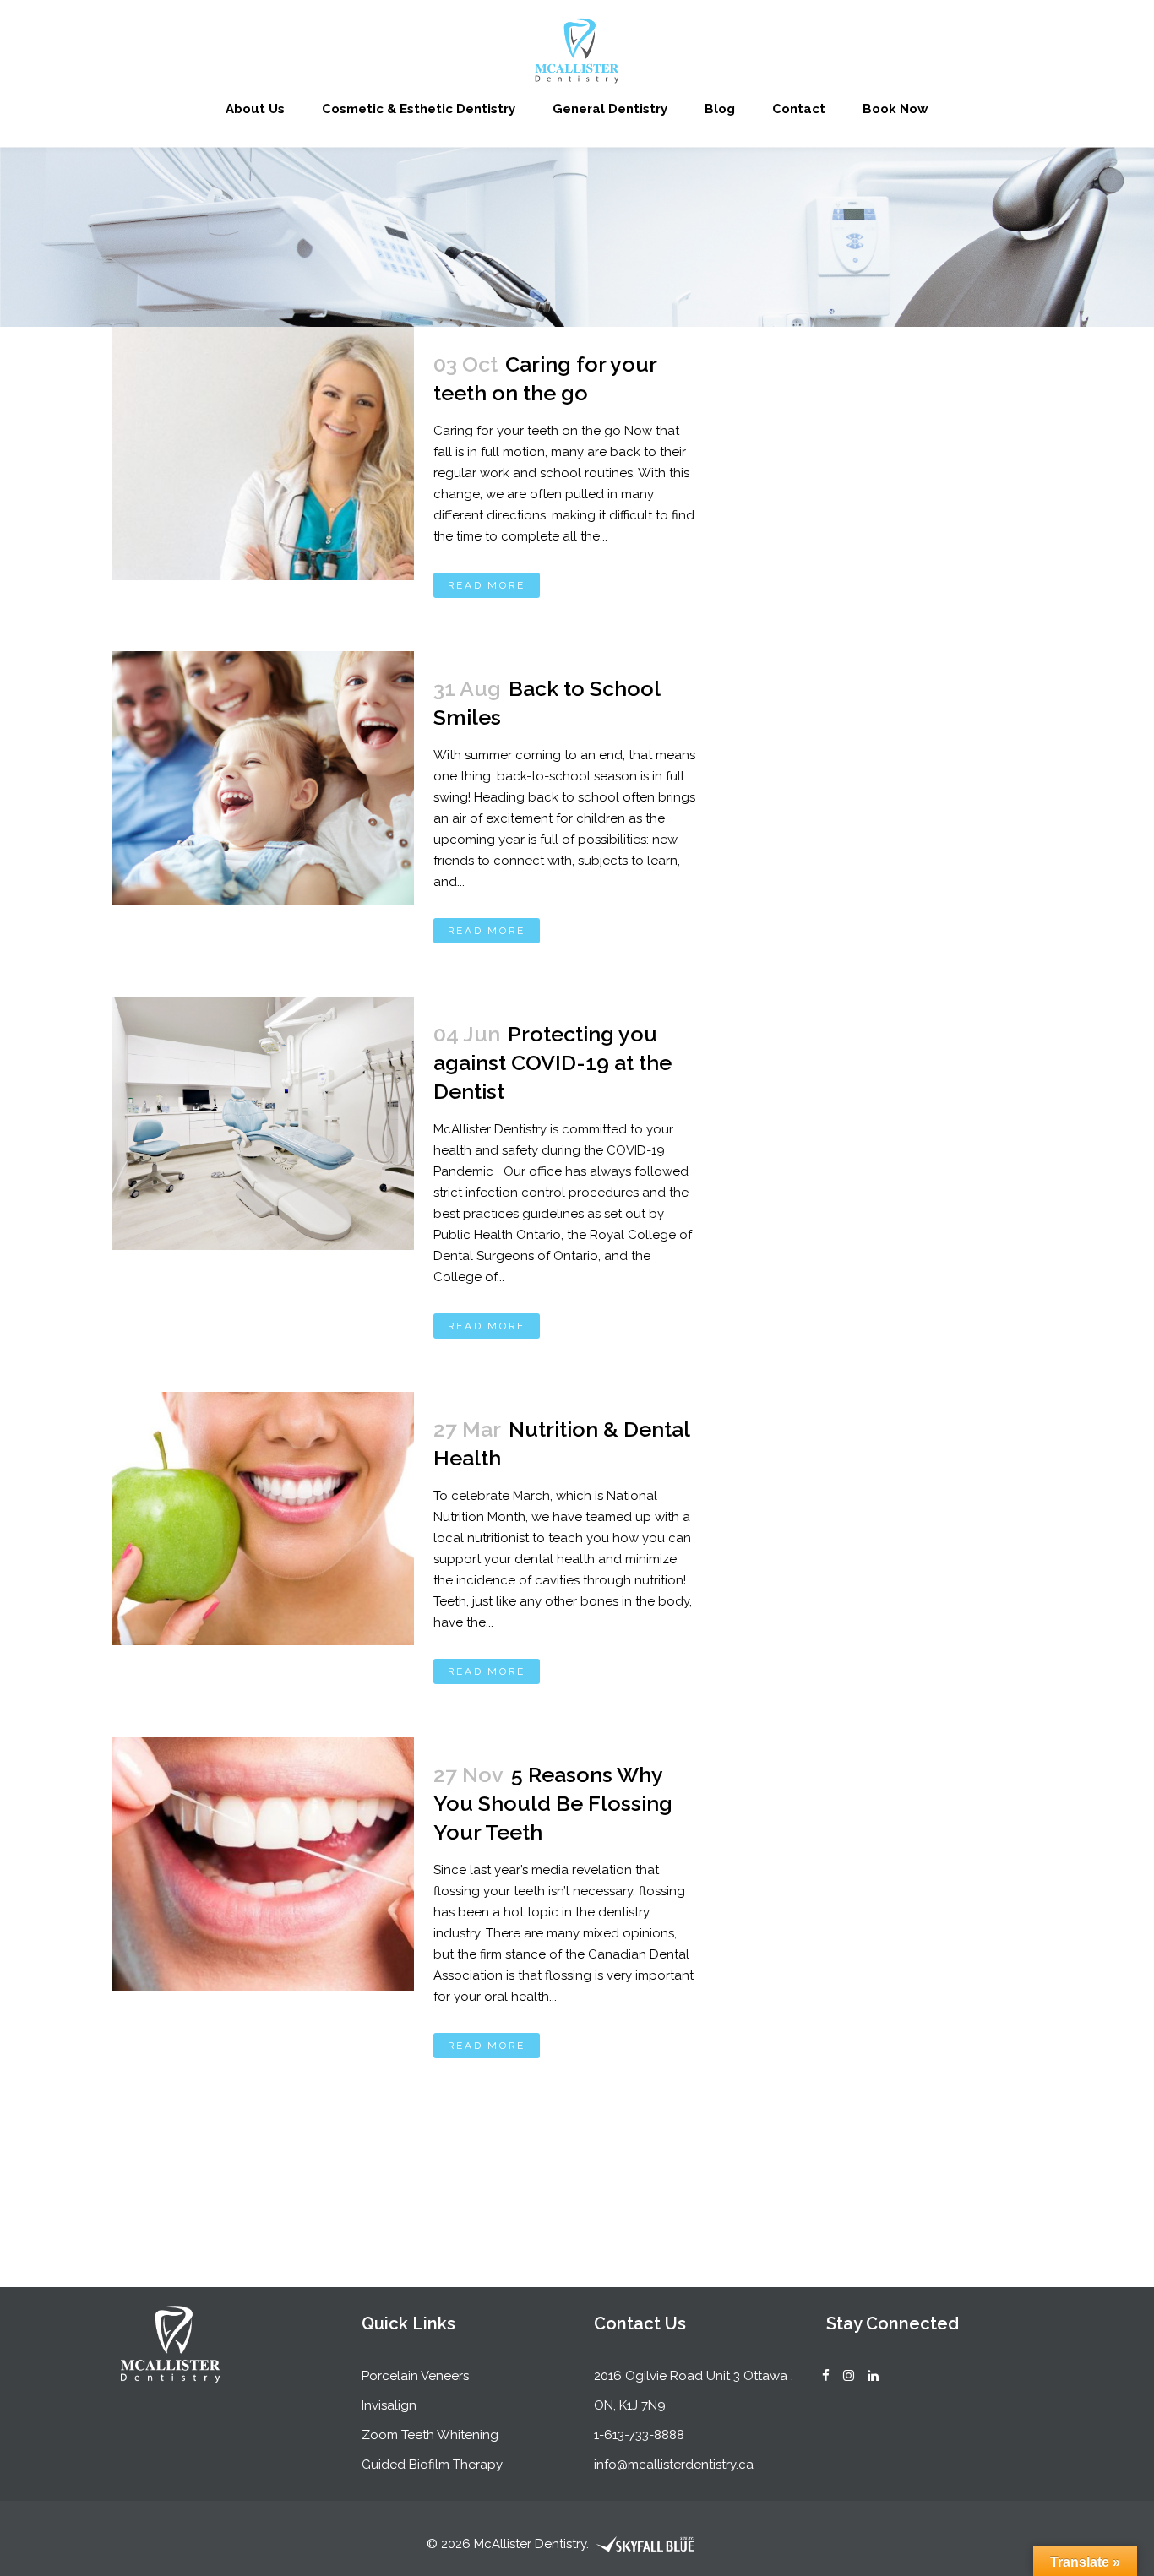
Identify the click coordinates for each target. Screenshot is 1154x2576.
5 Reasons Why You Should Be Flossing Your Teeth (553, 1803)
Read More (487, 585)
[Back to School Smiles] (263, 778)
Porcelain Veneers (415, 2376)
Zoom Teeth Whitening (430, 2435)
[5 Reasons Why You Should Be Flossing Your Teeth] (263, 1864)
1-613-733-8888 (639, 2435)
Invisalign (389, 2405)
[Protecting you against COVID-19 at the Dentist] (263, 1123)
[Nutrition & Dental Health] (263, 1519)
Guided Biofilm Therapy (432, 2465)
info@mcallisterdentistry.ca (674, 2465)
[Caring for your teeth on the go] (263, 454)
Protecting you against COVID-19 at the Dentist (553, 1062)
